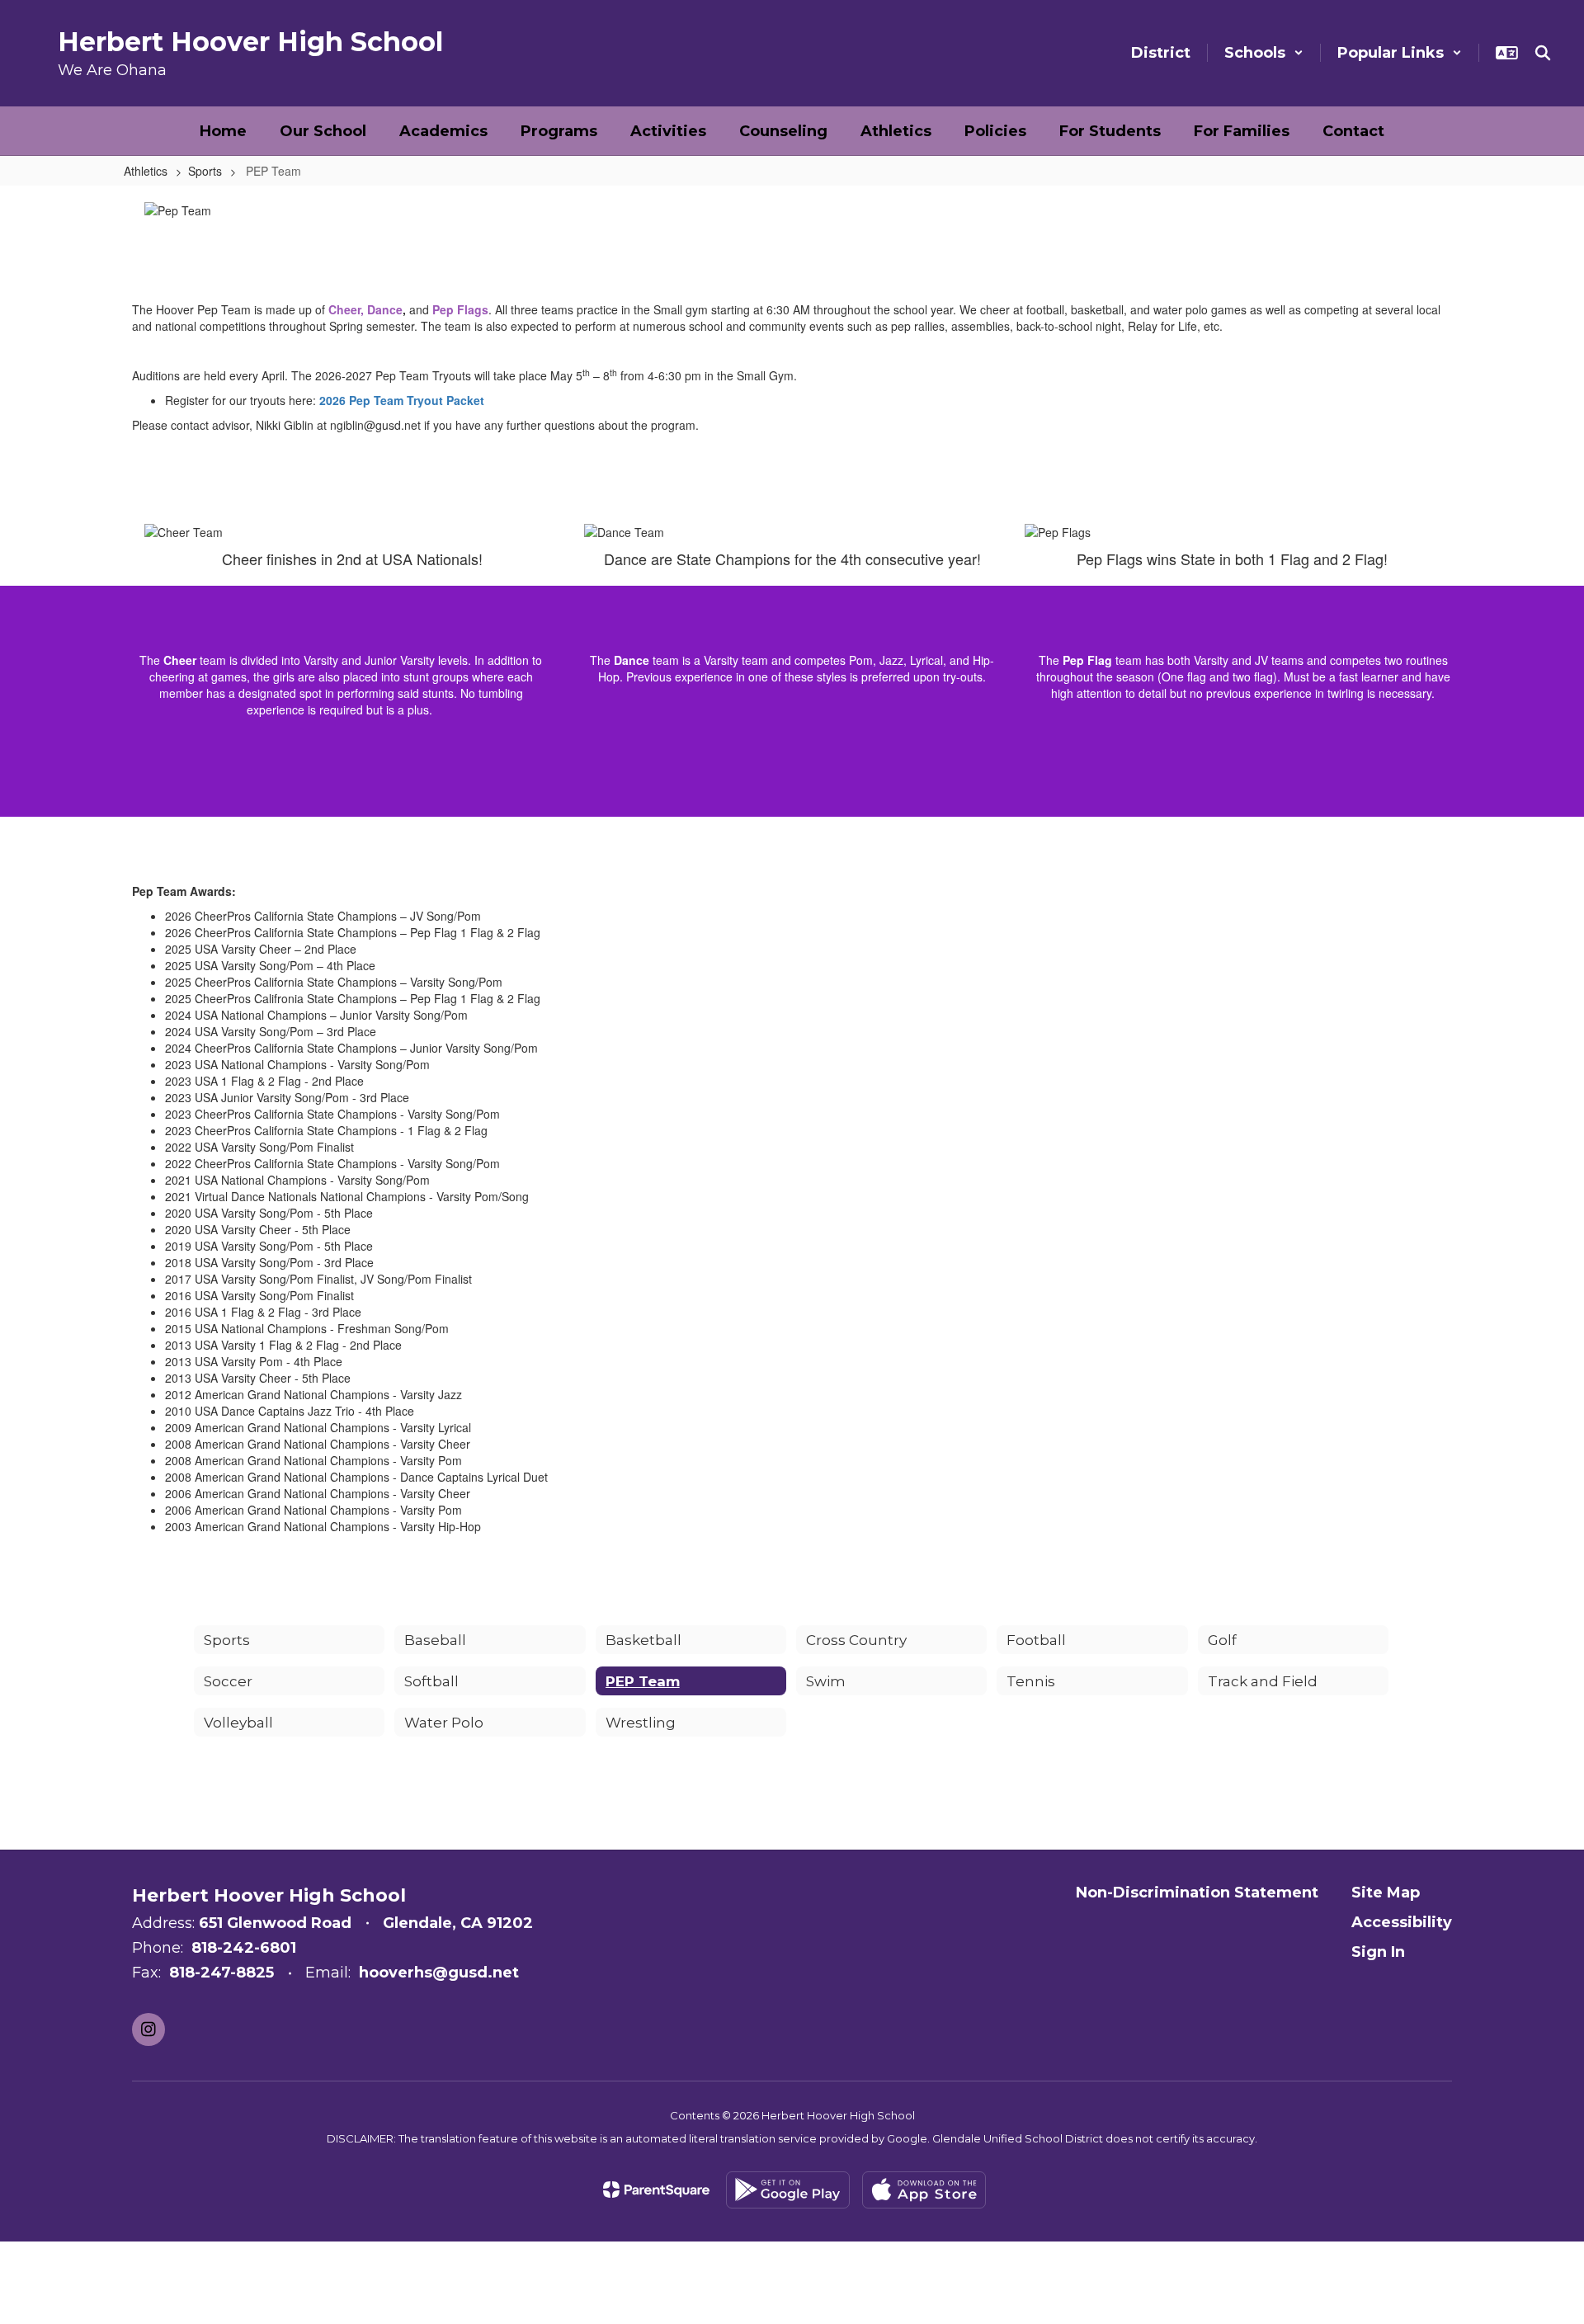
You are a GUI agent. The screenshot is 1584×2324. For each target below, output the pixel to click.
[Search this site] (1543, 53)
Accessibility (1402, 1922)
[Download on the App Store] (924, 2190)
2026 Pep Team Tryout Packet (402, 400)
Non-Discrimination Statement (1197, 1893)
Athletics (146, 171)
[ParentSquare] (656, 2190)
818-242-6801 (244, 1948)
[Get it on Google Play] (788, 2190)
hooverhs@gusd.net (439, 1973)
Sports (205, 171)
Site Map (1386, 1893)
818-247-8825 (222, 1973)
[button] (1264, 53)
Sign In (1378, 1952)
